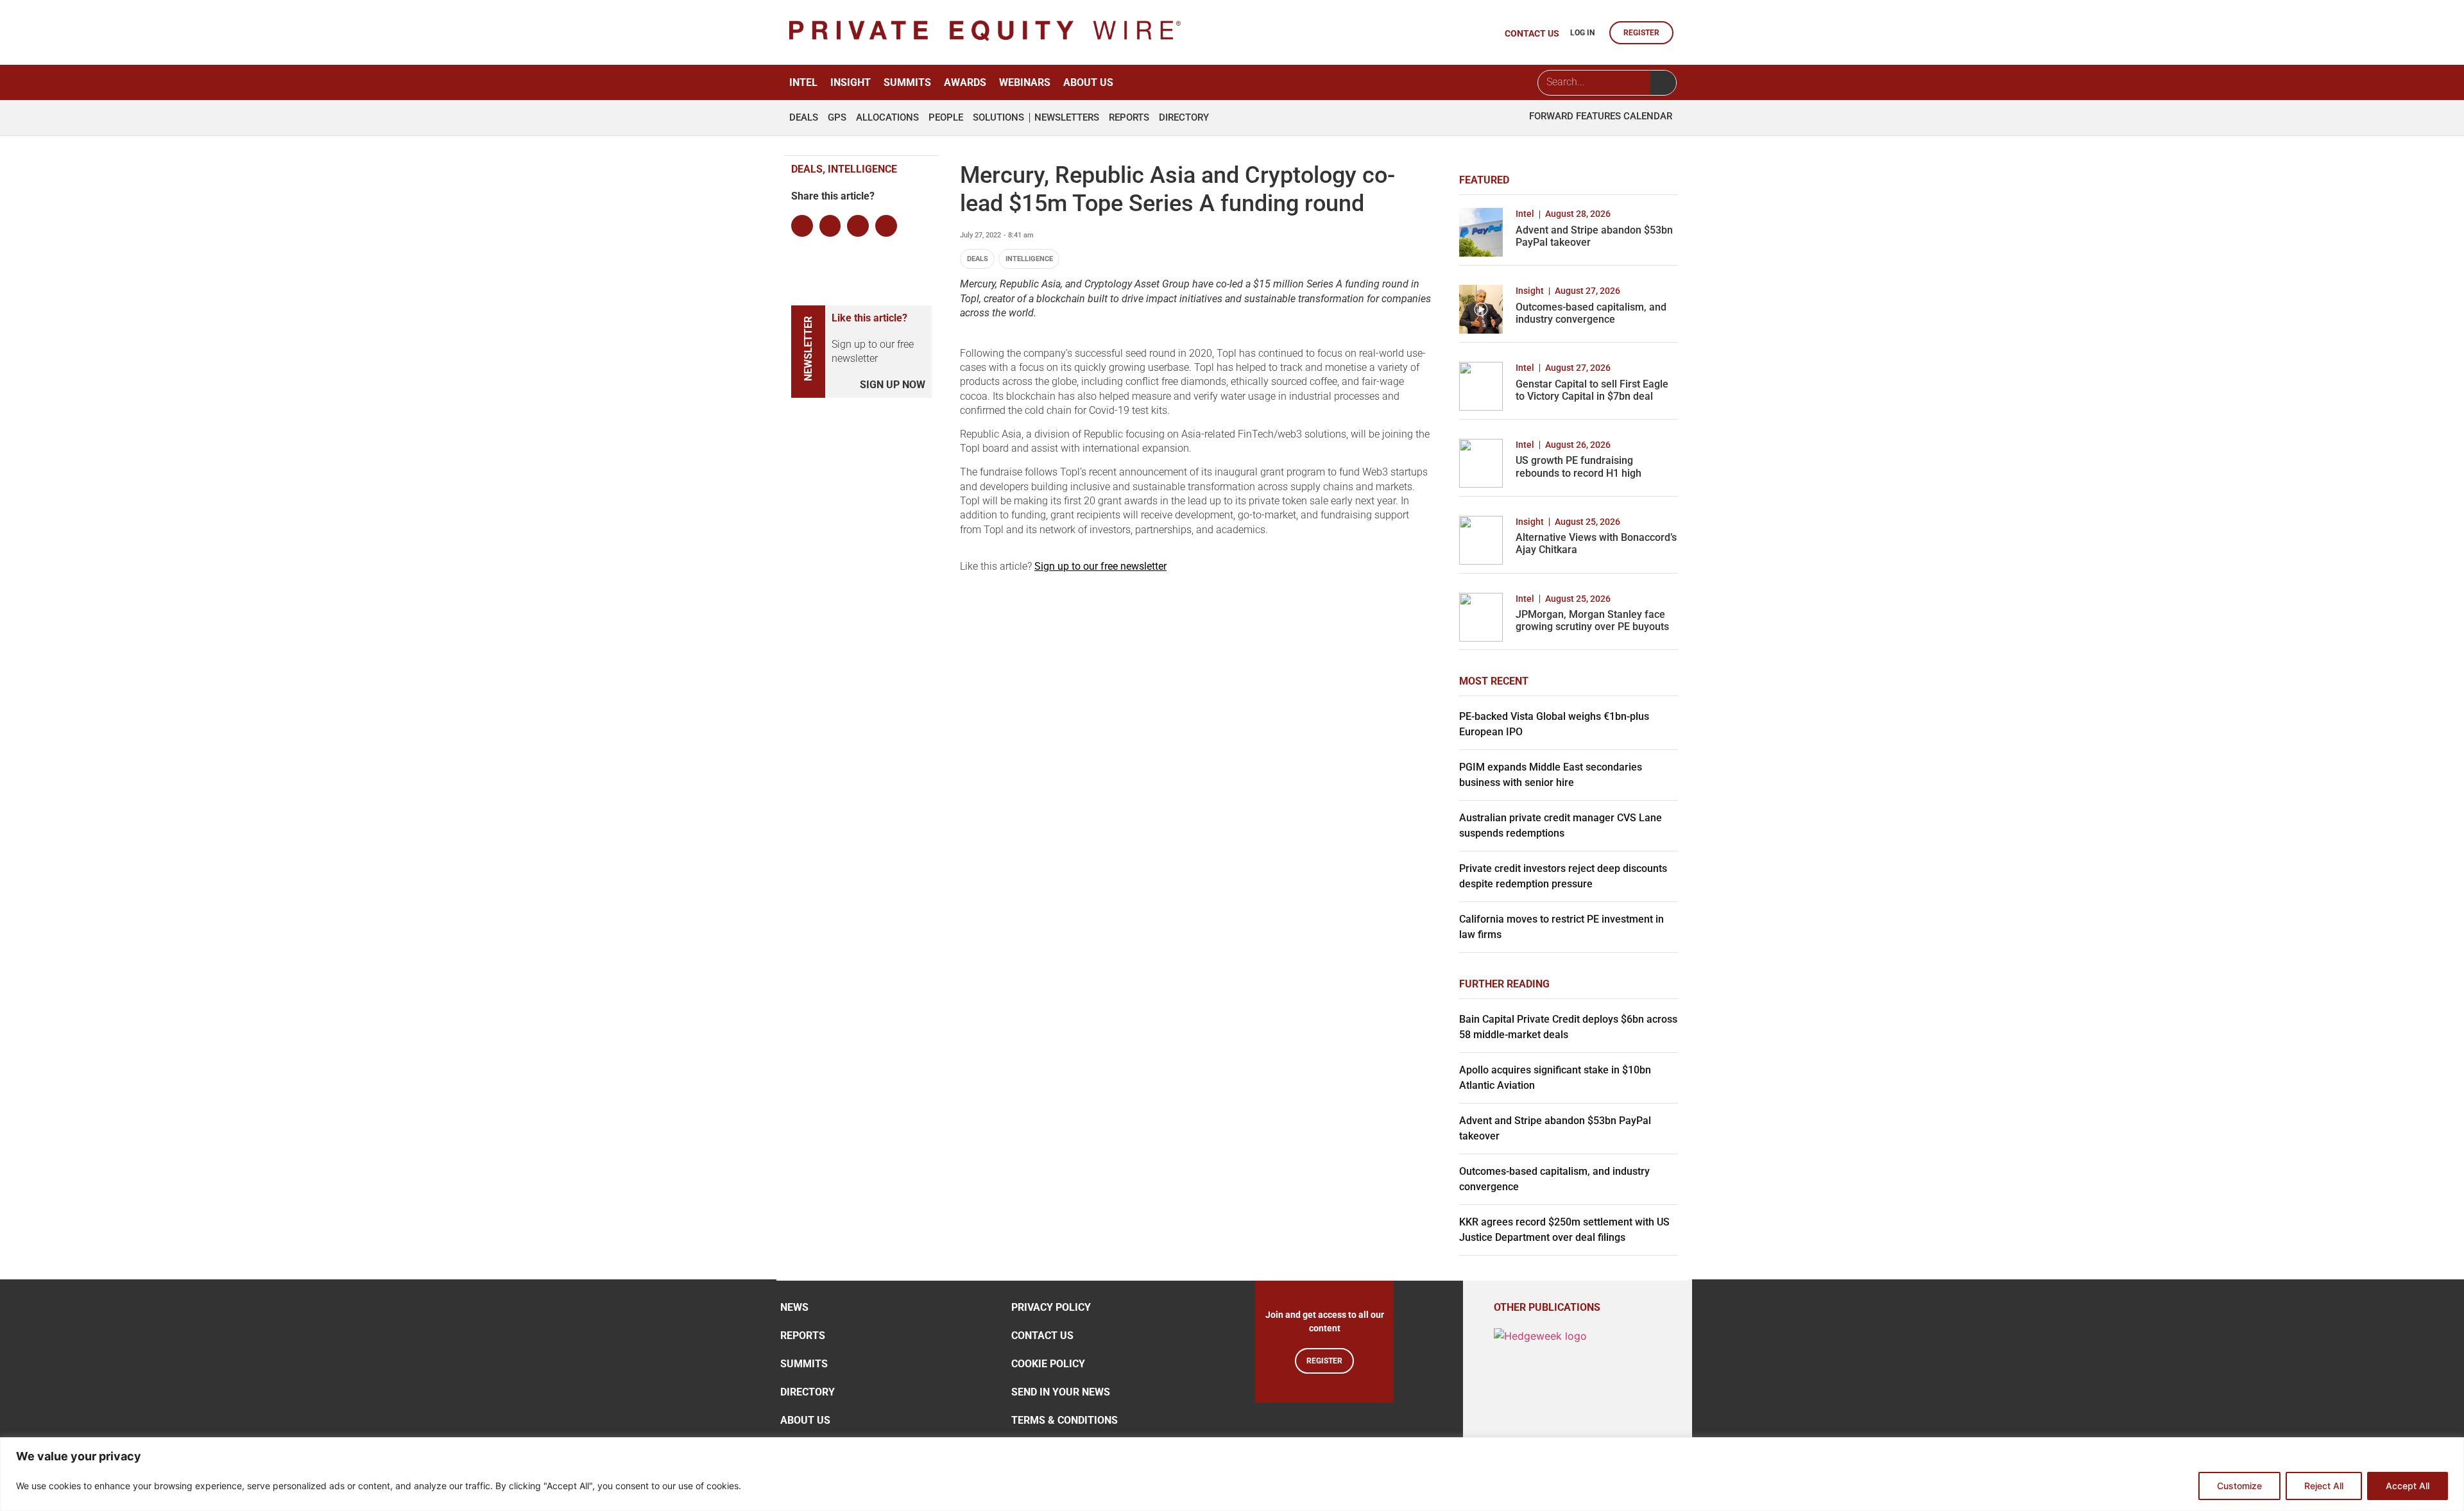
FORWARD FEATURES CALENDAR (1601, 116)
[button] (802, 226)
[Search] (1663, 83)
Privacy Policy (1051, 1307)
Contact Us (1042, 1336)
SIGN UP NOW (893, 385)
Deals (804, 118)
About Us (1088, 82)
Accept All (2408, 1486)
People (946, 118)
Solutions (998, 118)
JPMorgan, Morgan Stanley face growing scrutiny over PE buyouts (1592, 620)
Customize (2239, 1486)
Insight (851, 82)
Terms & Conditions (1065, 1420)
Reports (1129, 118)
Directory (1184, 118)
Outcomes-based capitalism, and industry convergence (1591, 313)
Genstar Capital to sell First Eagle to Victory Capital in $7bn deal (1592, 390)
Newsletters (1067, 118)
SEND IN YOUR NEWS (1061, 1392)
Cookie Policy (1048, 1364)
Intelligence (1029, 259)
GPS (837, 118)
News (794, 1307)
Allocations (887, 118)
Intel (803, 82)
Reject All (2324, 1486)
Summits (907, 82)
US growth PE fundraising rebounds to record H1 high (1579, 466)
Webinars (1025, 82)
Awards (965, 82)
